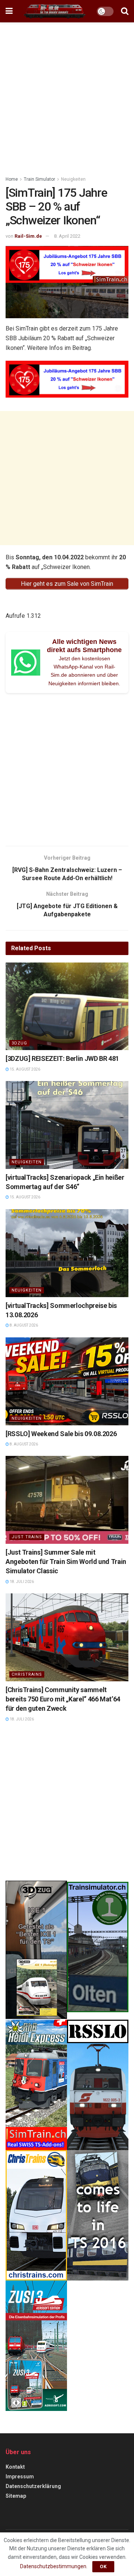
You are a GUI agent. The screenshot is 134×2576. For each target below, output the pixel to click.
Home (12, 179)
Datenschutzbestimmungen (53, 2566)
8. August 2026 (23, 1325)
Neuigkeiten (73, 179)
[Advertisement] (67, 97)
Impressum (20, 2477)
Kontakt (15, 2467)
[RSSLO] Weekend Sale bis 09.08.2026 (61, 1434)
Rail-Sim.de (28, 236)
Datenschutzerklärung (33, 2486)
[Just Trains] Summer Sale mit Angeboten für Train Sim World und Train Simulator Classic (66, 1562)
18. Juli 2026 (21, 1582)
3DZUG (19, 1043)
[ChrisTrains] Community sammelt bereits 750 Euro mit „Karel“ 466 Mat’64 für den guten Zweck (63, 1699)
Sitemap (16, 2496)
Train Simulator (39, 179)
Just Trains (27, 1537)
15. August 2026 (25, 1069)
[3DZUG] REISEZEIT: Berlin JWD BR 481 (62, 1058)
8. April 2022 (67, 236)
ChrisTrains (27, 1674)
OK (103, 2566)
